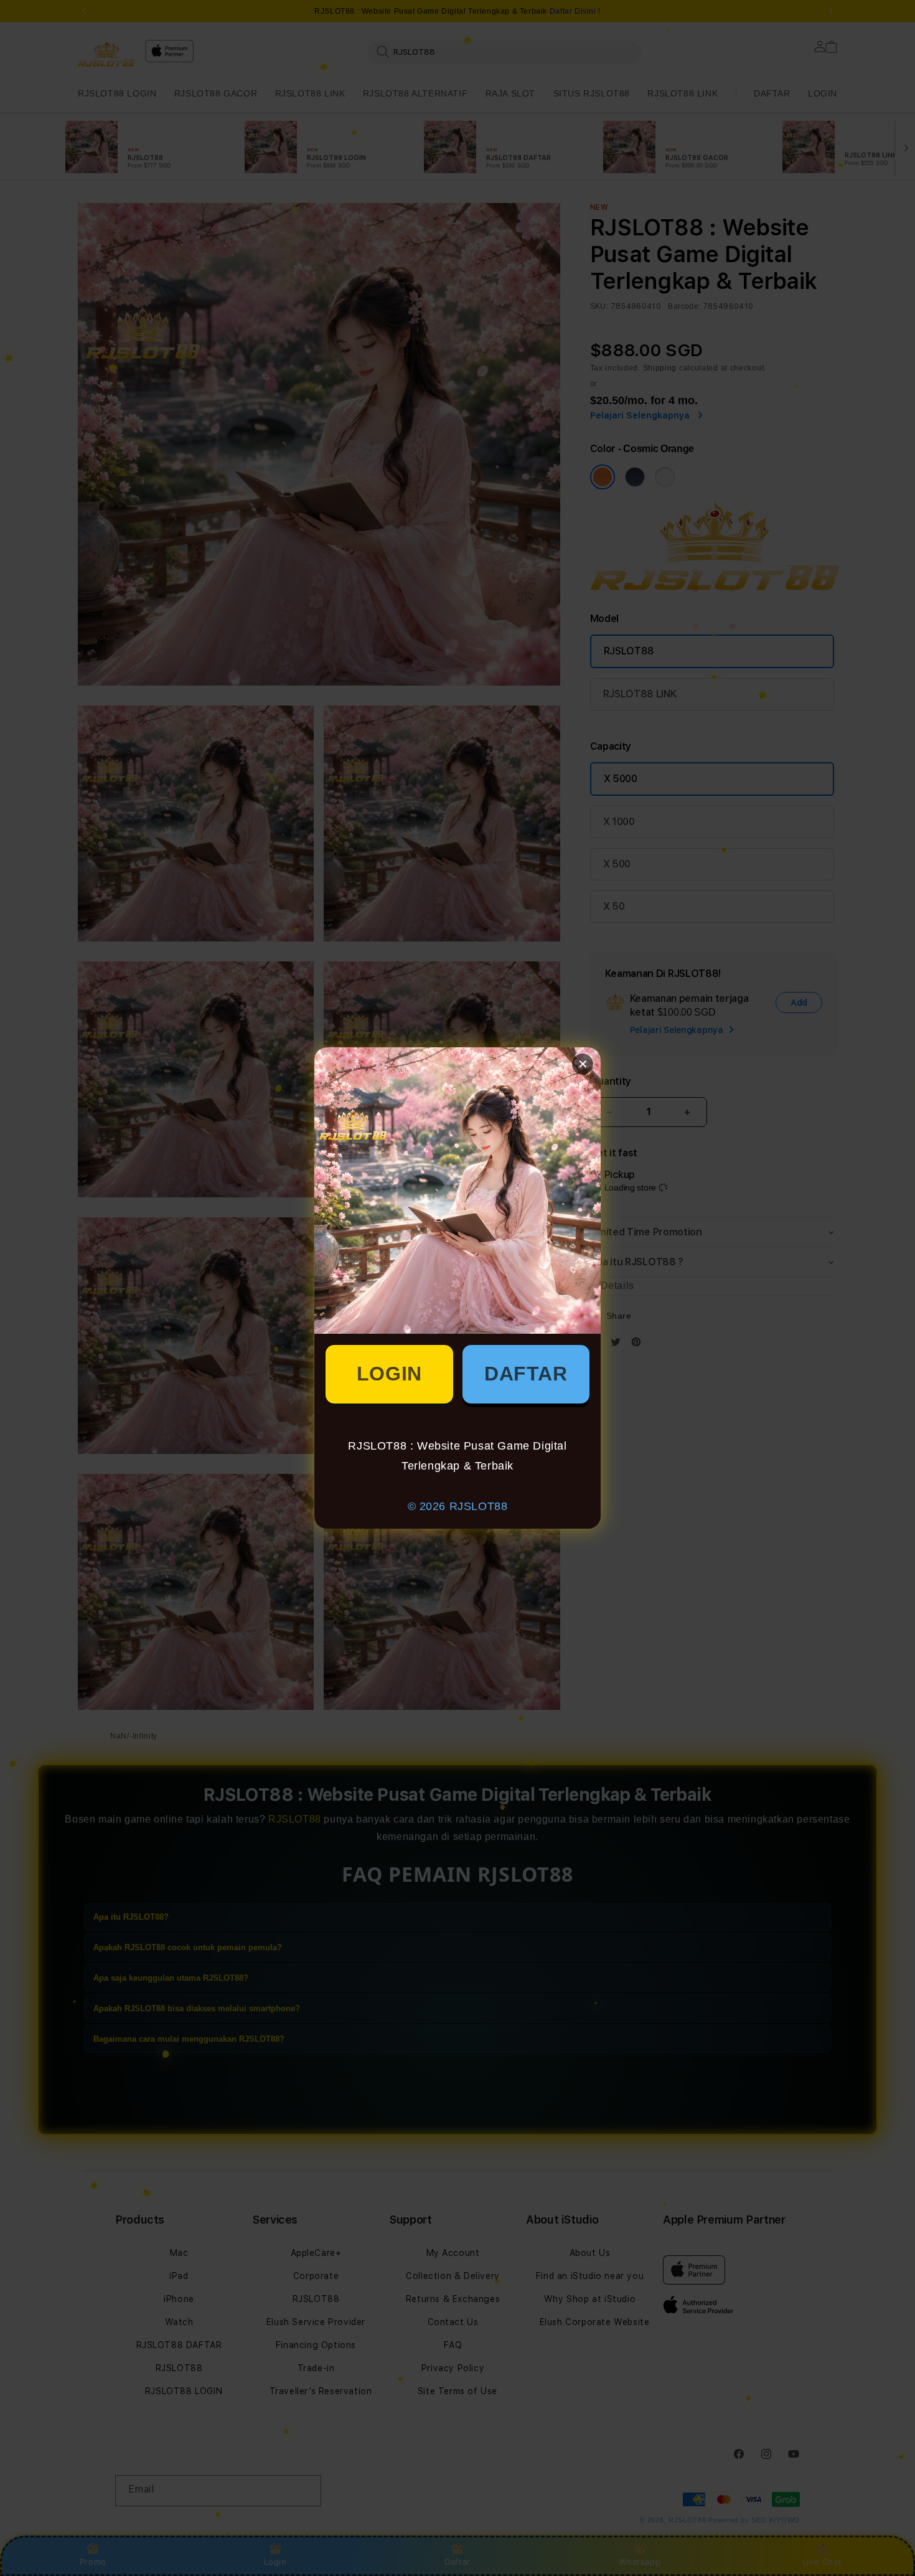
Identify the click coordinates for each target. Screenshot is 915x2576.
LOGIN (389, 1374)
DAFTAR (526, 1374)
